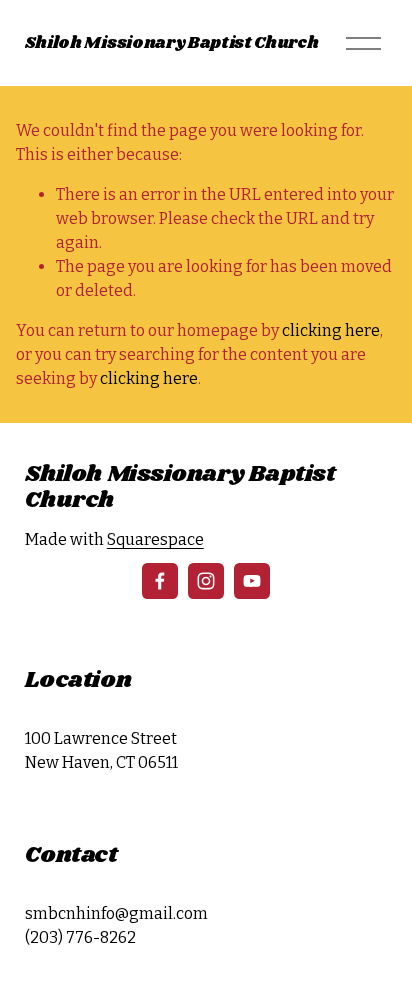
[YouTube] (252, 581)
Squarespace (155, 539)
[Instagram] (206, 581)
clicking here (331, 330)
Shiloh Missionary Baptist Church (172, 43)
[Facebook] (160, 581)
